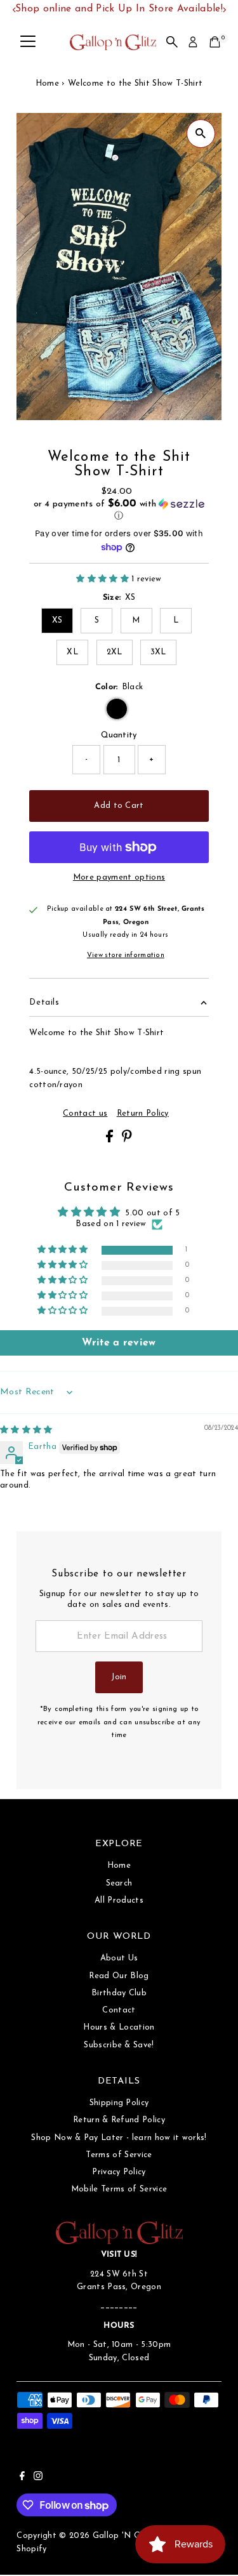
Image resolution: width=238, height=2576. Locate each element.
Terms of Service (119, 2155)
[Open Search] (172, 42)
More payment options (119, 877)
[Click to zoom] (201, 134)
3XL (158, 652)
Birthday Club (119, 1993)
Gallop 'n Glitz (123, 2536)
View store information (126, 956)
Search (119, 1883)
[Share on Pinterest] (127, 1140)
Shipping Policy (119, 2103)
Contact (119, 2010)
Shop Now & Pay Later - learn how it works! (119, 2138)
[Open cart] (215, 42)
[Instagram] (38, 2478)
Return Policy (143, 1114)
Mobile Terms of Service (119, 2189)
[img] (26, 1430)
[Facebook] (22, 2478)
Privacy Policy (119, 2172)
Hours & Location (119, 2027)
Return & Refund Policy (119, 2120)
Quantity (119, 735)
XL (72, 652)
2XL (115, 652)
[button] (119, 510)
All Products (119, 1900)
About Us (119, 1958)
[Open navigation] (28, 42)
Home (47, 83)
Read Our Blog (119, 1976)
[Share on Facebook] (111, 1140)
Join (119, 1677)
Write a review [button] (119, 1343)
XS (57, 620)
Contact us (85, 1114)
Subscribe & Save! (119, 2045)
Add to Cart (119, 806)
